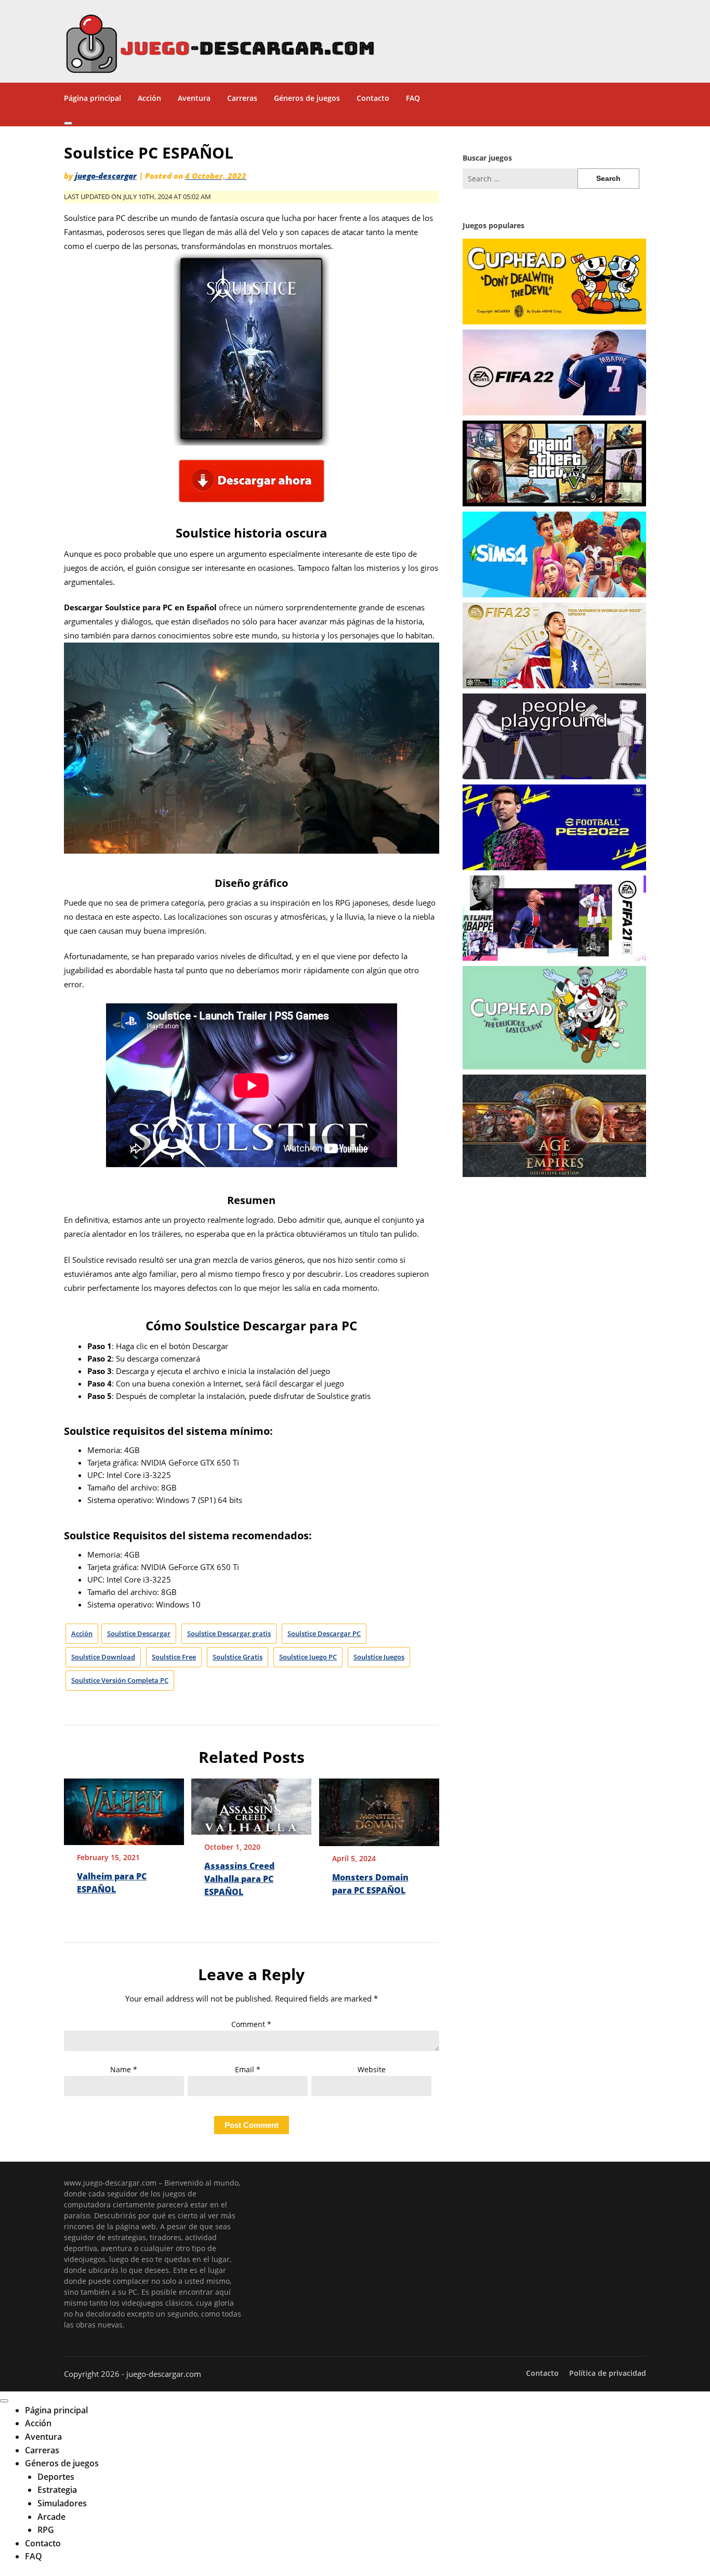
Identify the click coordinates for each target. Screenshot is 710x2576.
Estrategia (57, 2490)
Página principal (93, 98)
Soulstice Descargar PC (324, 1633)
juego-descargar (106, 176)
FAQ (413, 98)
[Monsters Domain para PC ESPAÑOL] (379, 1809)
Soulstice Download (103, 1657)
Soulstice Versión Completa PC (120, 1680)
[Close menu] (4, 2401)
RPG (46, 2530)
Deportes (56, 2477)
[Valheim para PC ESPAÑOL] (124, 1808)
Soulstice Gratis (238, 1657)
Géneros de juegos (307, 98)
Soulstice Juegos (379, 1657)
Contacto (373, 98)
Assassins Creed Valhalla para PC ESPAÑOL (239, 1879)
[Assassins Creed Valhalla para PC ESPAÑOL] (251, 1803)
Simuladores (62, 2503)
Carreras (242, 98)
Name (124, 2069)
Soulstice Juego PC (308, 1657)
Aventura (194, 98)
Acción (149, 98)
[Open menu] (68, 123)
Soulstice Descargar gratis (229, 1633)
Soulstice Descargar (139, 1633)
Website (372, 2069)
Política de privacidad (608, 2373)
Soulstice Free (174, 1657)
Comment (251, 2024)
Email (248, 2069)
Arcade (51, 2517)
